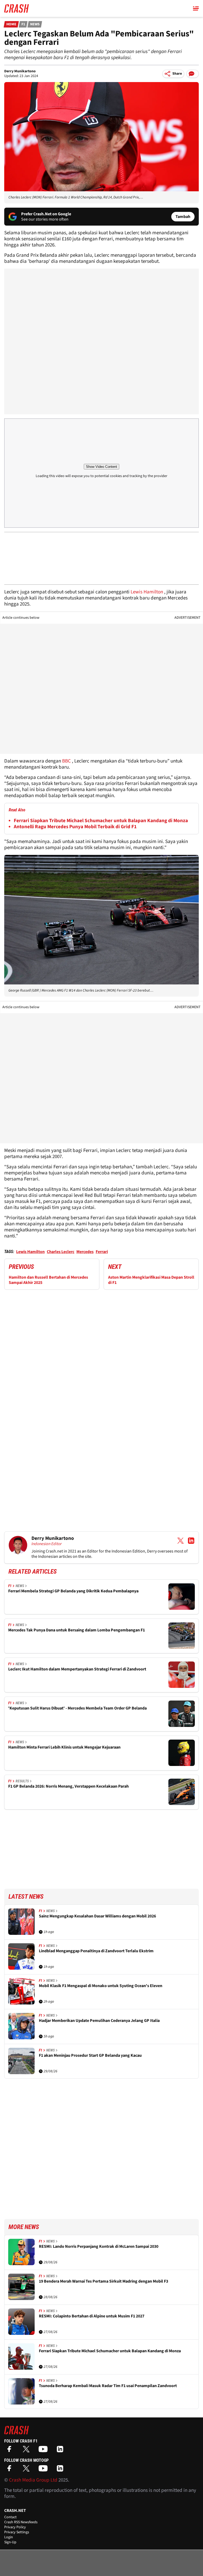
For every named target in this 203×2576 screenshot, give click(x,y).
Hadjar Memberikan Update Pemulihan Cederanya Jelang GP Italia (99, 2021)
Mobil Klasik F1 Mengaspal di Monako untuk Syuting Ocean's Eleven (101, 1986)
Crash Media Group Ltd (33, 2480)
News (35, 24)
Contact (10, 2517)
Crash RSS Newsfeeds (21, 2522)
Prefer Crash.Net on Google (46, 214)
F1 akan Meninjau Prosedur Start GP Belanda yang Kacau (90, 2056)
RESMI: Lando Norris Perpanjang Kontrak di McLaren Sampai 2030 (99, 2247)
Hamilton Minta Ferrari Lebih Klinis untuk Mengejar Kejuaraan (64, 1747)
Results (22, 1781)
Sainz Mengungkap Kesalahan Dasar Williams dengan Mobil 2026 (97, 1916)
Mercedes (85, 1252)
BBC (66, 761)
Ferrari (102, 1252)
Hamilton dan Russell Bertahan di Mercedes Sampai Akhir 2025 (48, 1280)
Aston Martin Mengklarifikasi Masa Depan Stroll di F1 (151, 1280)
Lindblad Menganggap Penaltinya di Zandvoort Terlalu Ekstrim (96, 1951)
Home (11, 24)
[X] (27, 2451)
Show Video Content (101, 467)
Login (9, 2537)
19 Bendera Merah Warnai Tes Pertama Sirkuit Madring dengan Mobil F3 (103, 2281)
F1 (23, 24)
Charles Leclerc (61, 1252)
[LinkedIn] (61, 2451)
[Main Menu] (196, 8)
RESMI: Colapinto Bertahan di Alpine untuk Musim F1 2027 (92, 2316)
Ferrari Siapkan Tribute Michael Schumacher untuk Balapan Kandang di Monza (101, 821)
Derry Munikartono (20, 71)
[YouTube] (44, 2451)
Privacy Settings (17, 2532)
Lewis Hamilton (147, 592)
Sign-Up (10, 2542)
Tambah (183, 217)
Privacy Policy (15, 2527)
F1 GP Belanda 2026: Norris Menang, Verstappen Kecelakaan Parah (68, 1786)
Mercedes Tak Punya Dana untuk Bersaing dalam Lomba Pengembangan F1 (77, 1630)
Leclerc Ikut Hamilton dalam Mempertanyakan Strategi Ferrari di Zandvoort (77, 1669)
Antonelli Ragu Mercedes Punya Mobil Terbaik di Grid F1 (75, 827)
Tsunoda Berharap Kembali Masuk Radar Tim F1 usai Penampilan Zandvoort (108, 2386)
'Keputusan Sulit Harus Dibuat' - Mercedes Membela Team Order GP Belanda (77, 1708)
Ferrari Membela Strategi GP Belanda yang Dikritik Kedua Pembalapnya (73, 1591)
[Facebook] (11, 2451)
